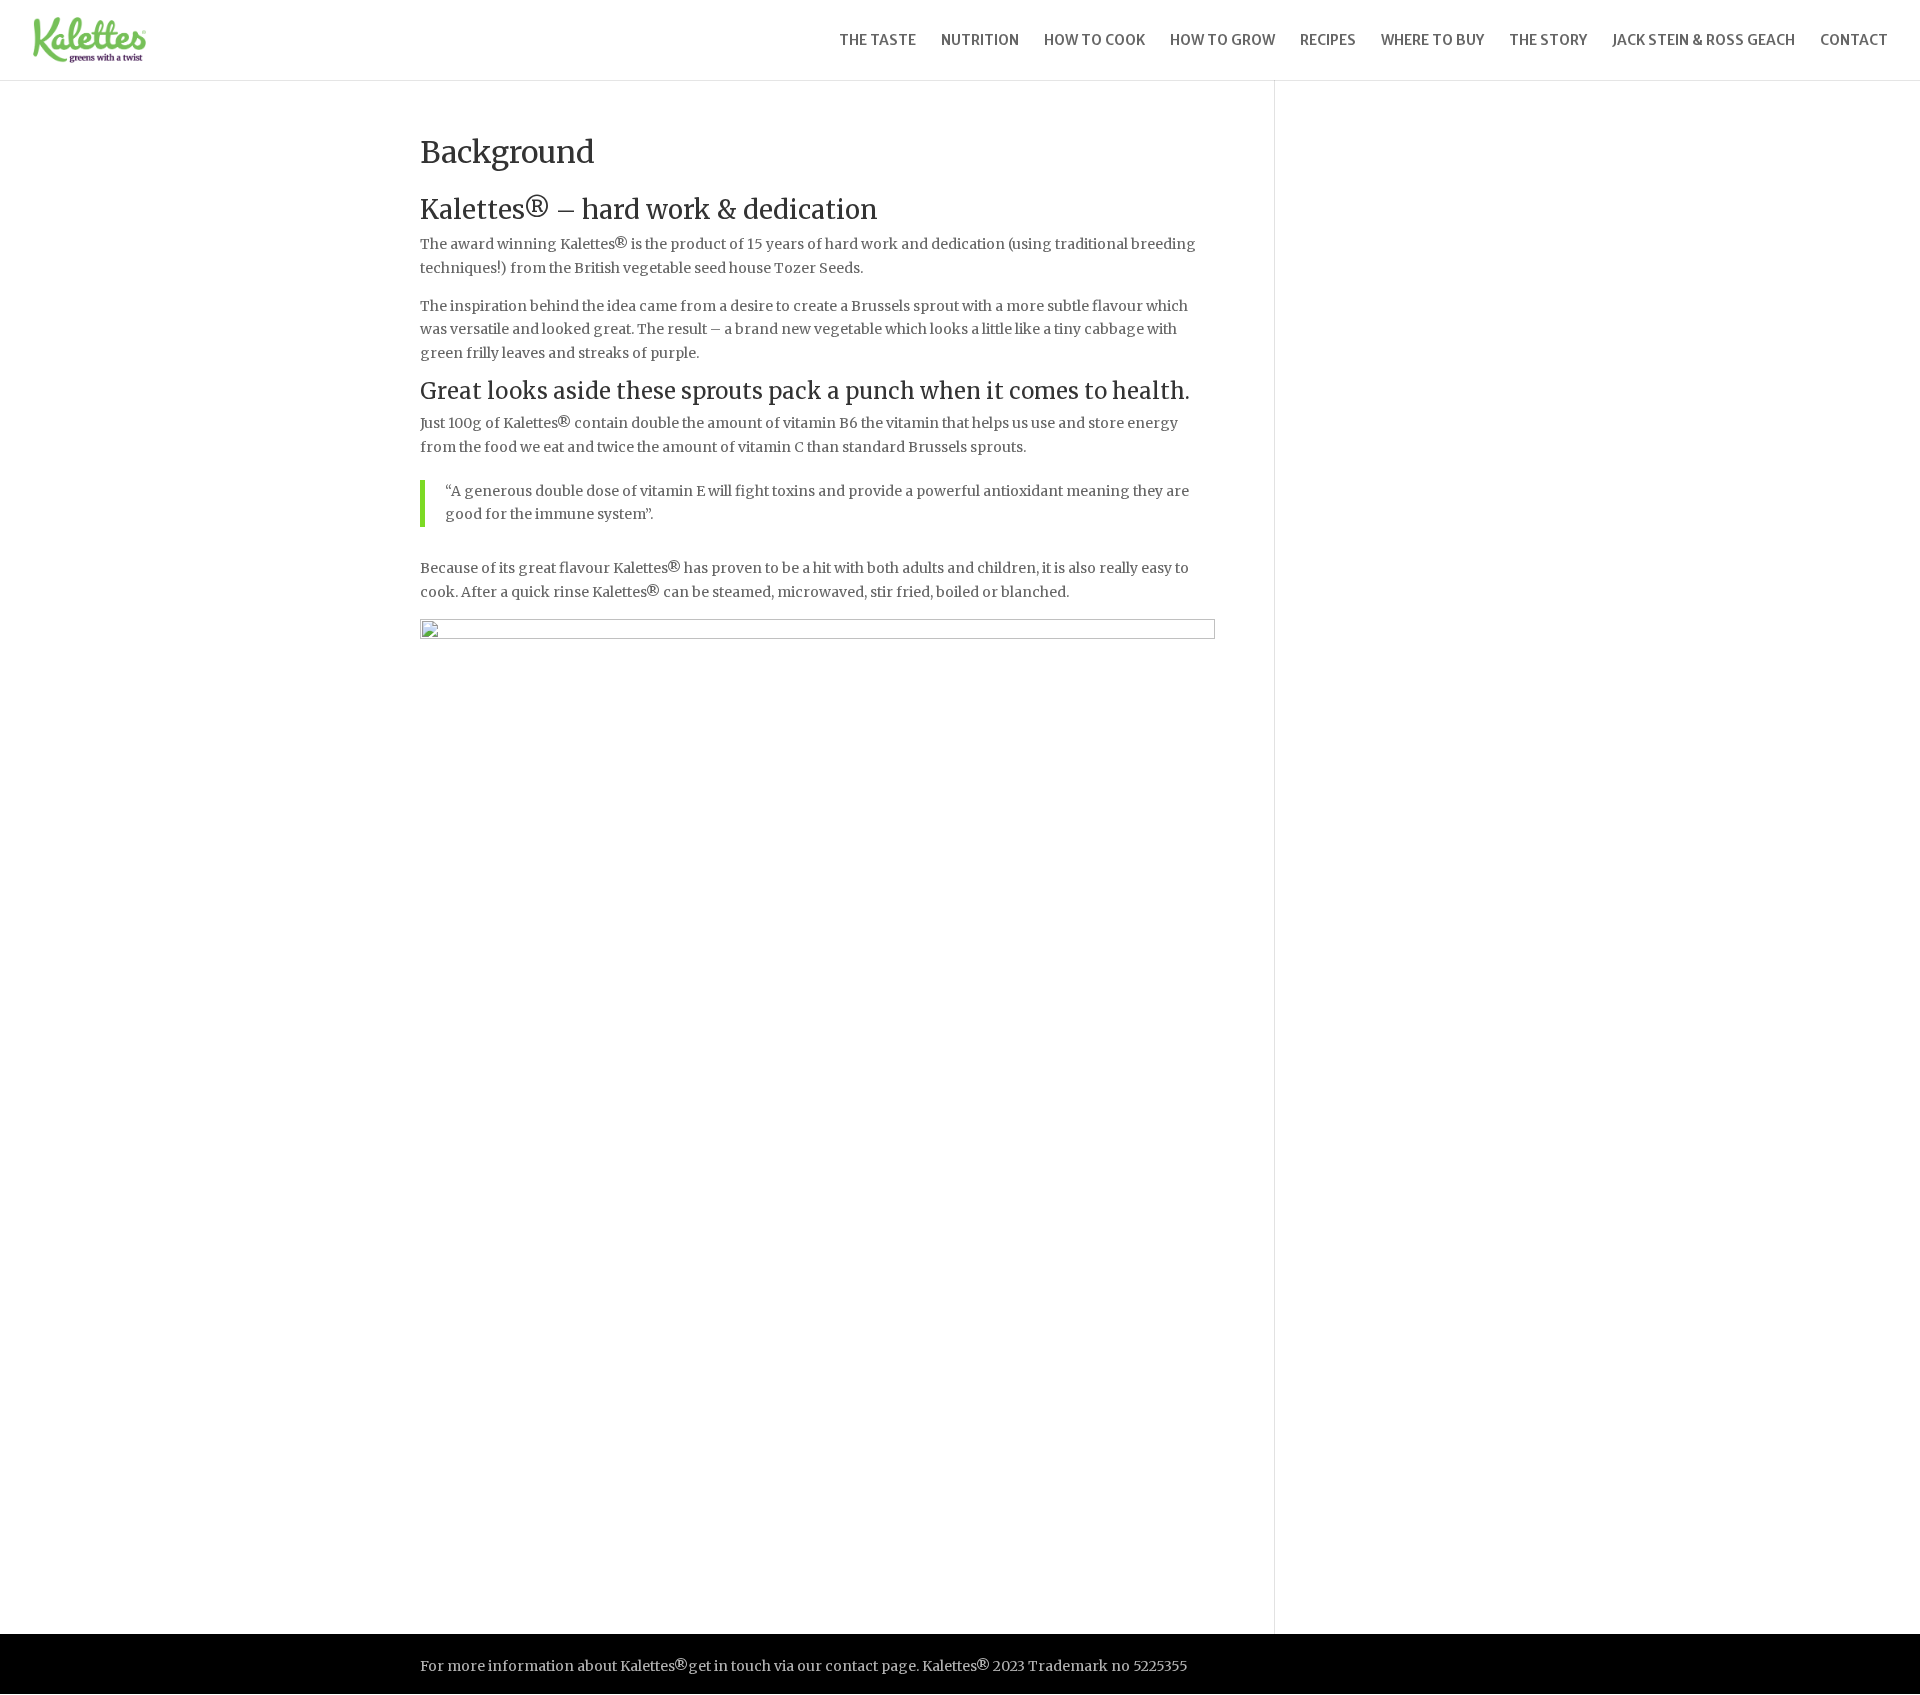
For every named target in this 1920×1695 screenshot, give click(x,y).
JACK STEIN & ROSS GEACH (1703, 41)
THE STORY (1548, 41)
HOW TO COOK (1094, 41)
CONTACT (1854, 41)
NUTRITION (980, 41)
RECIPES (1328, 41)
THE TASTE (877, 41)
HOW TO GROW (1222, 41)
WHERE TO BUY (1432, 41)
